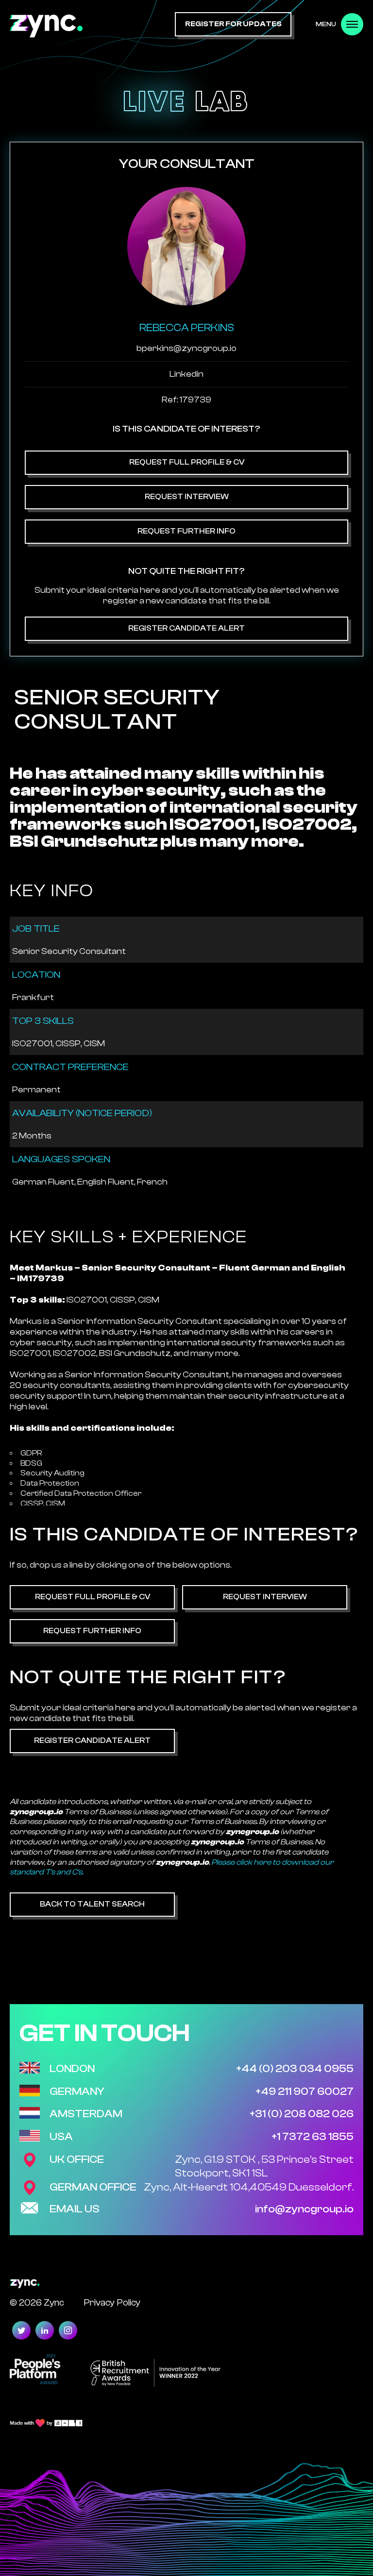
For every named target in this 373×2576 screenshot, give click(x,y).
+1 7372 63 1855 (313, 2137)
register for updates (233, 24)
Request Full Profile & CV (187, 462)
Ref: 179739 (186, 400)
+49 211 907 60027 (305, 2091)
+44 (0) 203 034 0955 (295, 2069)
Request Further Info (186, 531)
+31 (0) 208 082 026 (302, 2114)
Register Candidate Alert (186, 628)
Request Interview (187, 497)
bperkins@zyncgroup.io (186, 348)
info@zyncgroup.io (304, 2209)
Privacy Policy (112, 2302)
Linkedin (186, 374)
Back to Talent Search (92, 1904)
